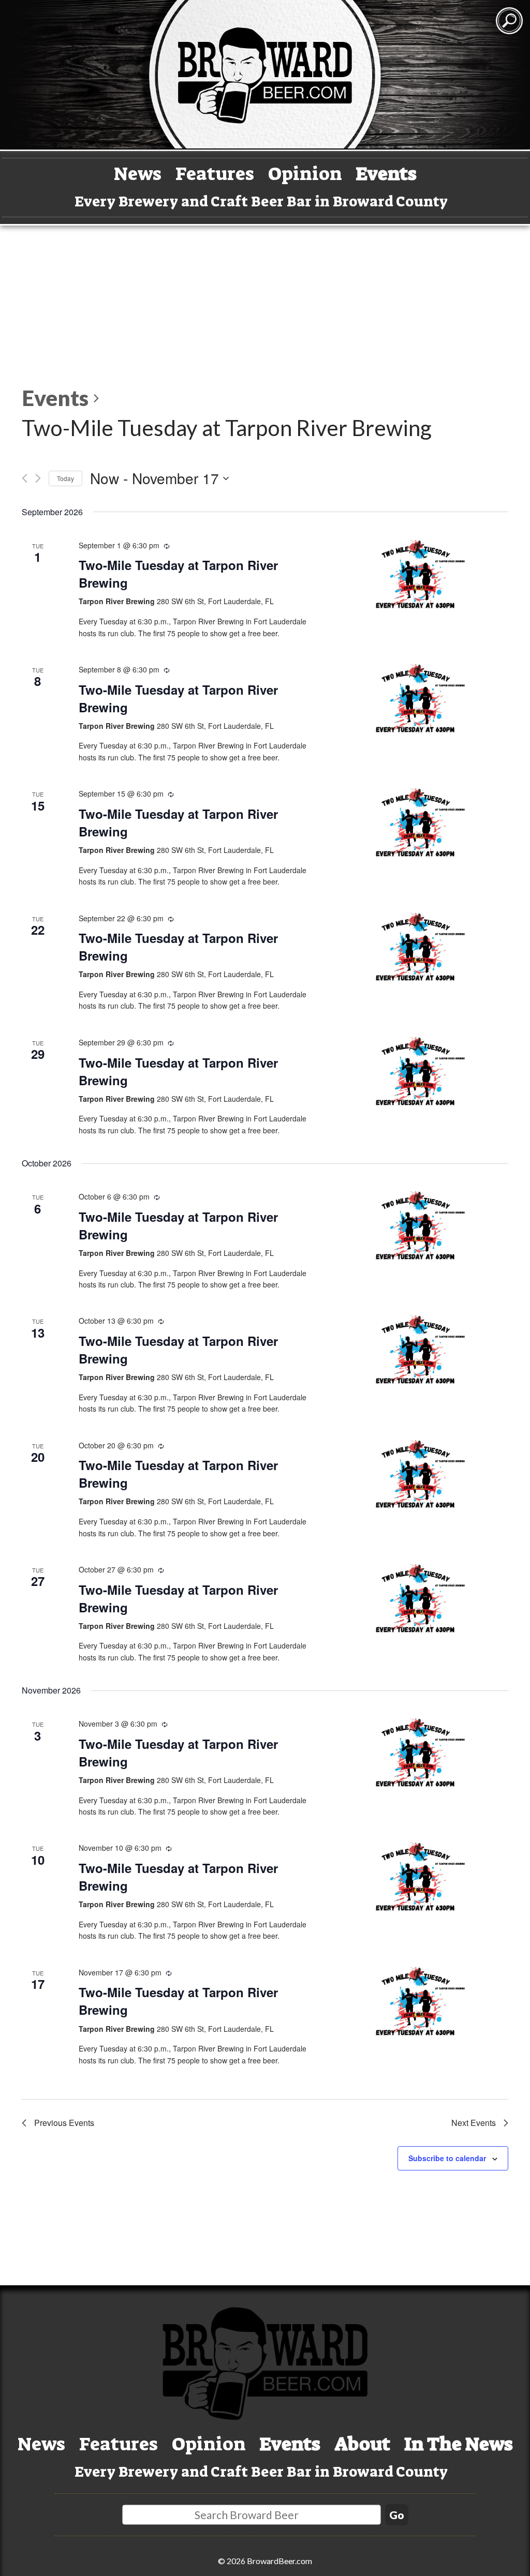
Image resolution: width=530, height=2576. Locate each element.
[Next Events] (38, 478)
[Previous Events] (25, 478)
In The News (459, 2444)
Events (386, 174)
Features (215, 174)
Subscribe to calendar (447, 2158)
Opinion (305, 174)
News (138, 174)
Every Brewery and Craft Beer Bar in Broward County (261, 201)
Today (65, 478)
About (362, 2444)
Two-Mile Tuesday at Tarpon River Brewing (178, 574)
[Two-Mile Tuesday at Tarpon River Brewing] (415, 575)
